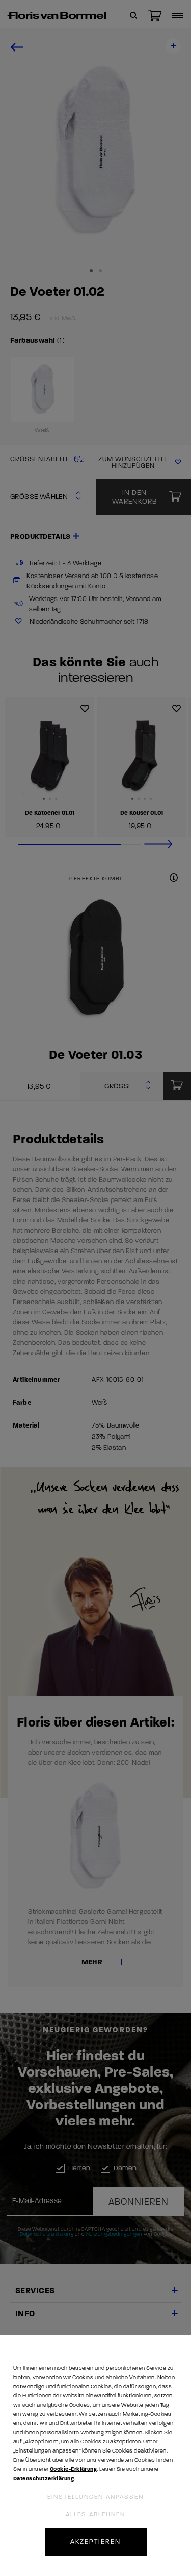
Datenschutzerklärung (44, 2478)
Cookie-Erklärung (73, 2469)
